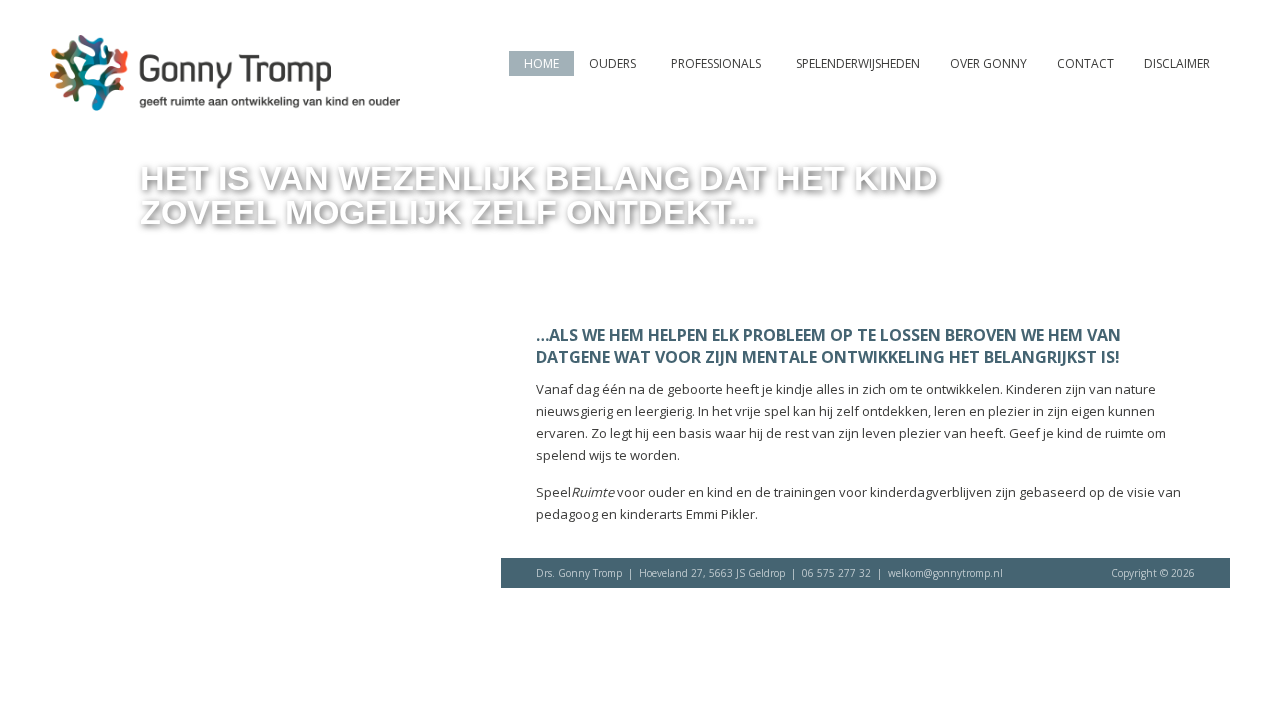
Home (541, 63)
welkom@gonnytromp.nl (945, 573)
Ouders (612, 63)
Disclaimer (1177, 63)
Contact (1085, 63)
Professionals (716, 63)
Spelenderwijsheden (858, 63)
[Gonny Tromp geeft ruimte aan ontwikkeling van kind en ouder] (225, 101)
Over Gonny (988, 63)
